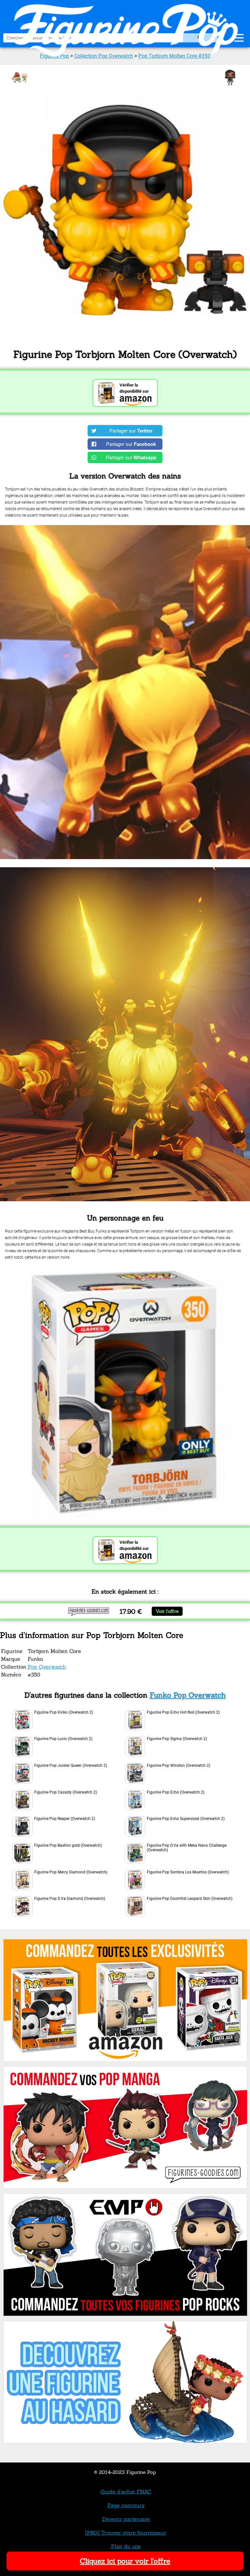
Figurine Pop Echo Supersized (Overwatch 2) (186, 1819)
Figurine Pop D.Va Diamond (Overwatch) (70, 1899)
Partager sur (131, 431)
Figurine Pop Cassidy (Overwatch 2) (66, 1792)
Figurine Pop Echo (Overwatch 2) (176, 1792)
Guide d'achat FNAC (126, 2492)
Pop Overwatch (47, 1667)
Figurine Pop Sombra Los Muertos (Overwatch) (188, 1872)
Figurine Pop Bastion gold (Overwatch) (68, 1845)
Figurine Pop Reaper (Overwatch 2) (65, 1819)
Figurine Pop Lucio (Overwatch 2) (63, 1739)
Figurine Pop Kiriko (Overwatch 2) (64, 1712)
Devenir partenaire (126, 2519)
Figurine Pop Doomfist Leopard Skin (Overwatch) (190, 1899)
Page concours (126, 2505)
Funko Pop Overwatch (188, 1695)
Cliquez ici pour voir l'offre (125, 2561)
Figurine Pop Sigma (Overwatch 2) (177, 1739)
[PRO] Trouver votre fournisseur (126, 2533)
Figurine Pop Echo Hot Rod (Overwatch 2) (183, 1712)
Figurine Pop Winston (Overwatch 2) (179, 1765)
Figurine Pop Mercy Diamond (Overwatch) (71, 1872)
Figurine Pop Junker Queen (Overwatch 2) (71, 1765)
